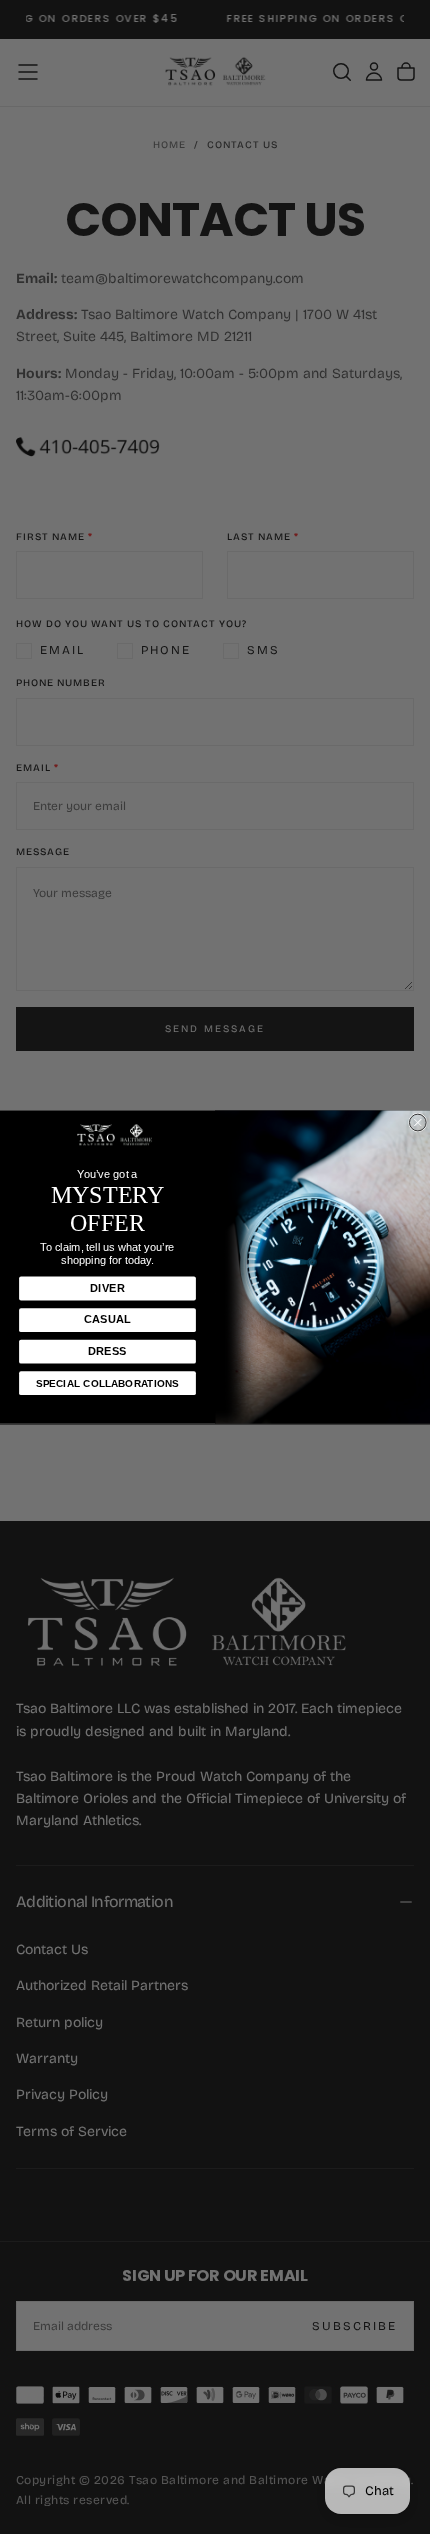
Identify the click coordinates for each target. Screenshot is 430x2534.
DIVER (107, 1288)
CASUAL (107, 1320)
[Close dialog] (417, 1122)
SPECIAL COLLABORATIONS (107, 1383)
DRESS (107, 1351)
